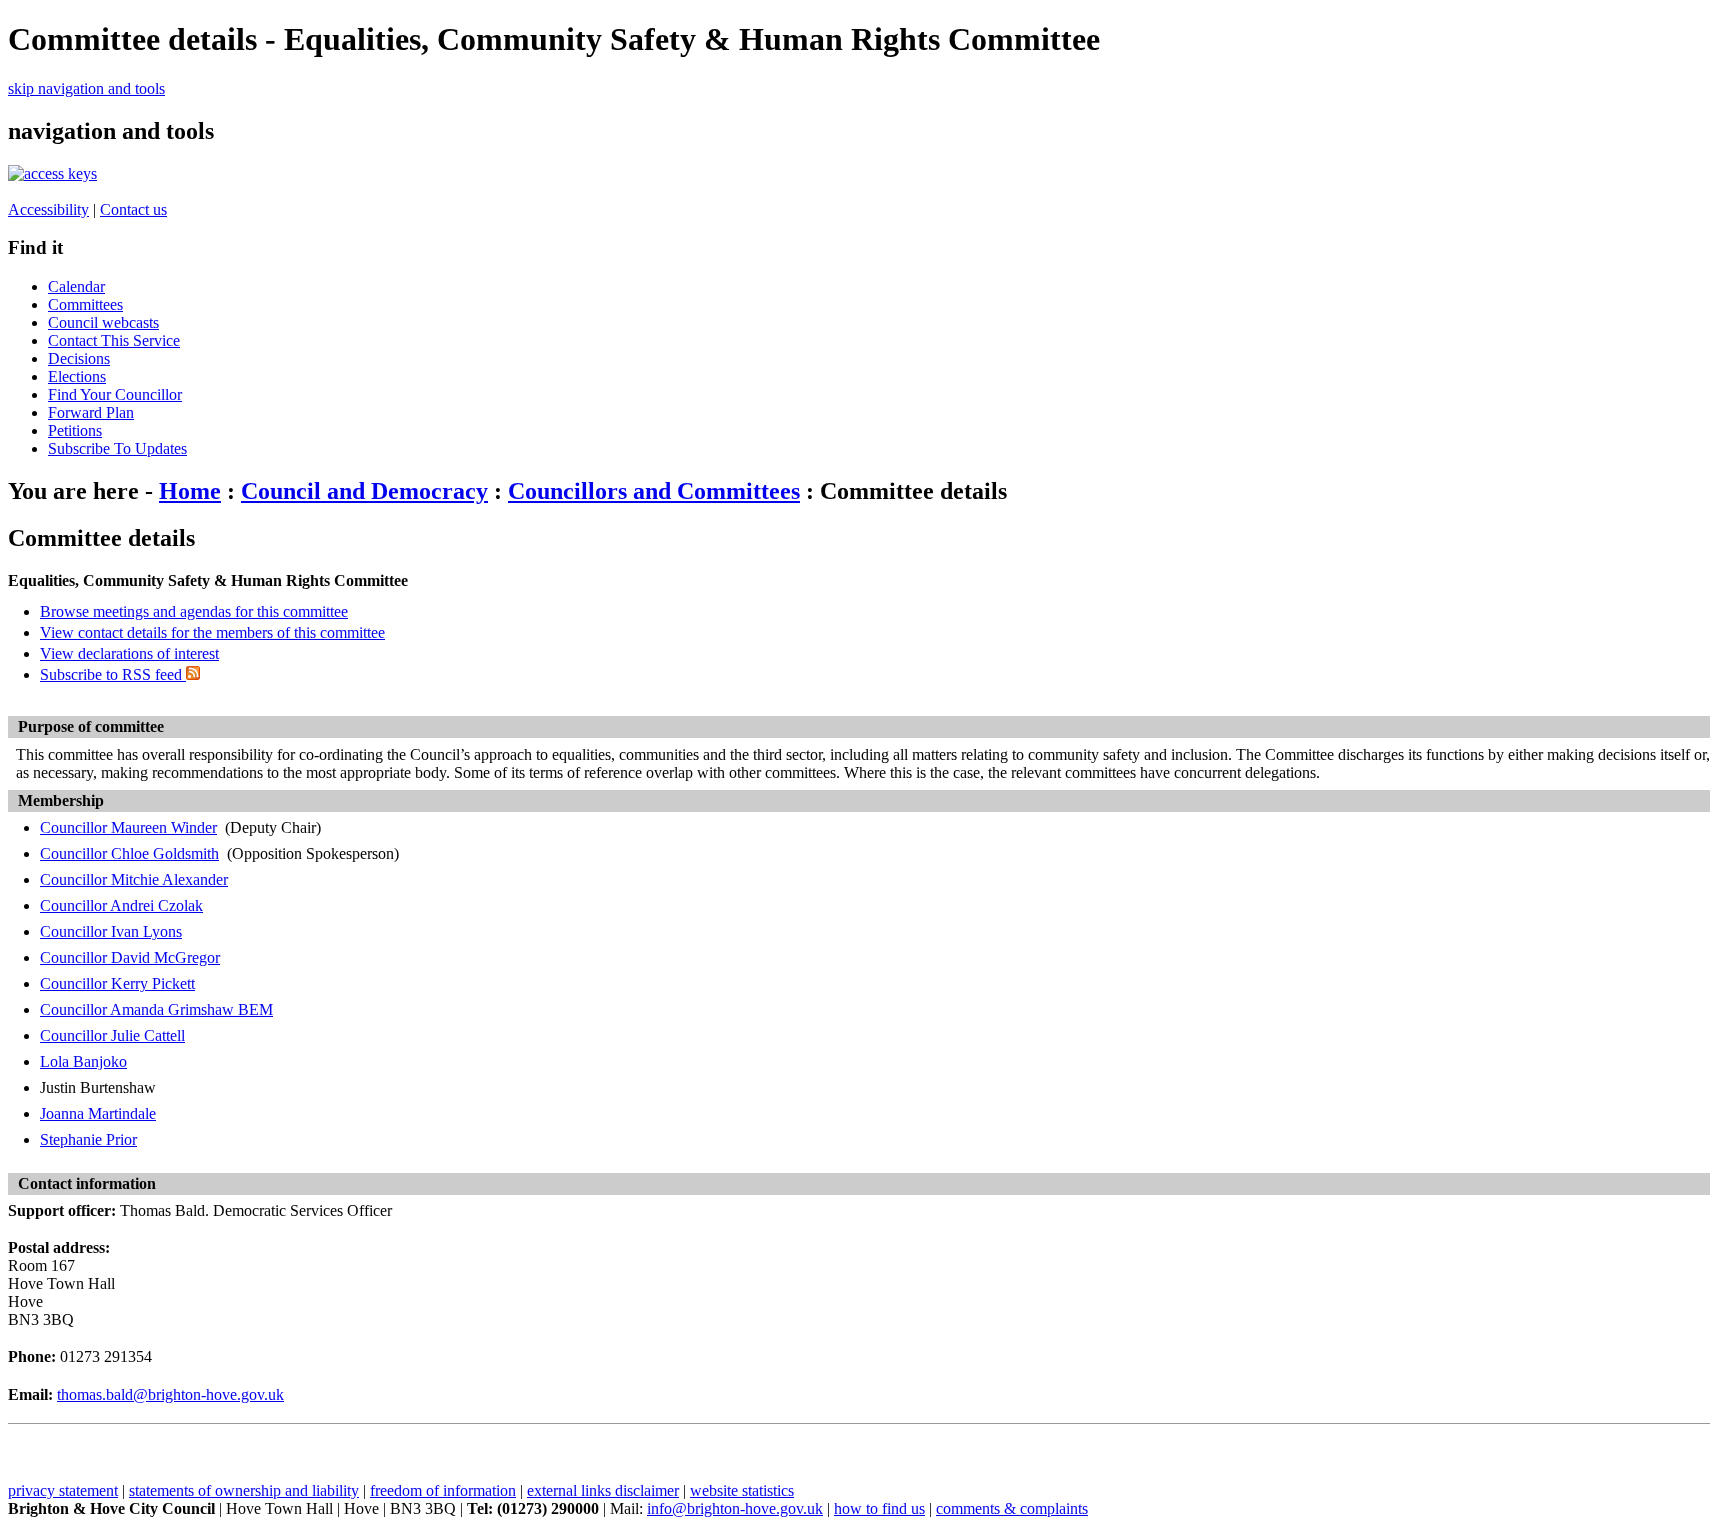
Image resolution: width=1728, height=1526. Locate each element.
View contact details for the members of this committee (212, 632)
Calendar (76, 286)
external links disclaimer (603, 1490)
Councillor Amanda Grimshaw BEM (156, 1009)
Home (190, 491)
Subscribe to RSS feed (113, 674)
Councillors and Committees (654, 491)
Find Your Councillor (115, 394)
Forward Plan (91, 412)
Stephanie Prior (88, 1139)
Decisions (79, 358)
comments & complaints (1012, 1508)
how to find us (879, 1508)
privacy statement (63, 1490)
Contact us (133, 209)
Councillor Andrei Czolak (121, 905)
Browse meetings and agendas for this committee (194, 611)
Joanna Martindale (98, 1113)
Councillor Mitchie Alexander (134, 879)
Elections (77, 376)
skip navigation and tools (86, 88)
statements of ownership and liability (244, 1490)
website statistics (742, 1490)
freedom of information (443, 1490)
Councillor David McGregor (130, 957)
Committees (85, 304)
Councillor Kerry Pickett (117, 983)
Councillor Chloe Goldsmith (129, 853)
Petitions (75, 430)
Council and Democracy (364, 491)
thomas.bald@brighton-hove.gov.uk (170, 1394)
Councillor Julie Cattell (112, 1035)
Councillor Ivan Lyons (111, 931)
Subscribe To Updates (117, 448)
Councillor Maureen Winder (128, 827)
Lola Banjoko (83, 1061)
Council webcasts (103, 322)
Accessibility (48, 209)
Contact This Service (114, 340)
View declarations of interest (129, 653)
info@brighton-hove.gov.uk (735, 1508)
